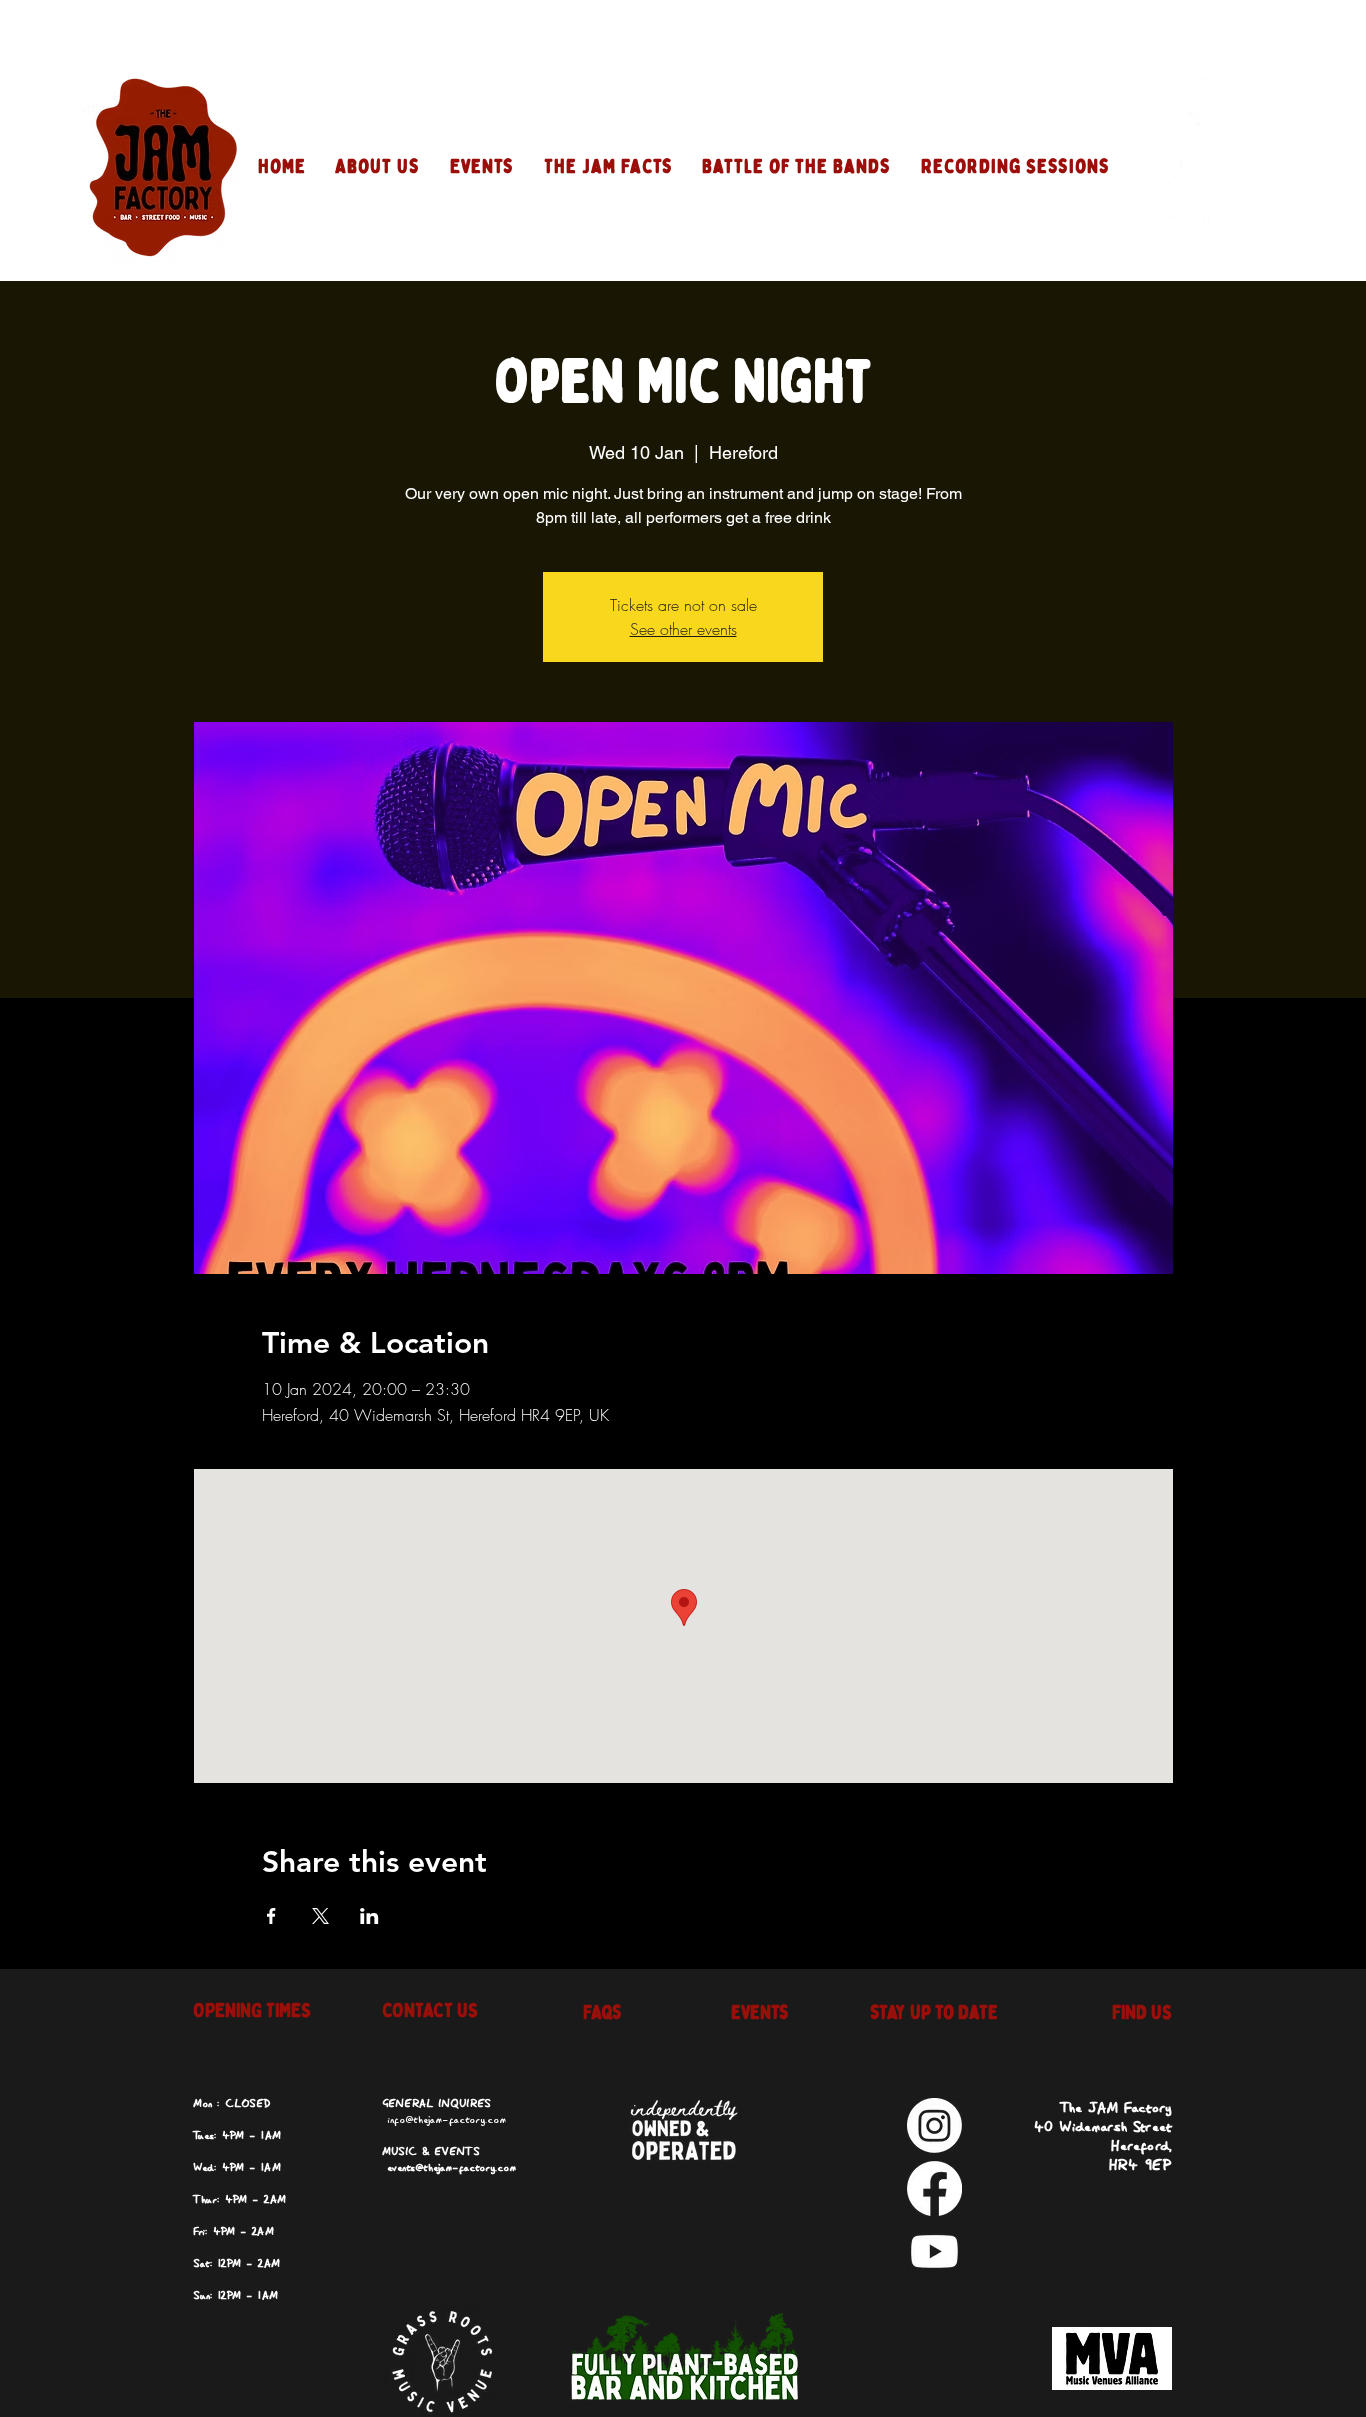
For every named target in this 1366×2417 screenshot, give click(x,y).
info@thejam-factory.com (446, 2120)
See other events (683, 629)
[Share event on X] (320, 1916)
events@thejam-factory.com (451, 2168)
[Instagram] (1182, 104)
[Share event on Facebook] (271, 1916)
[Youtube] (1182, 230)
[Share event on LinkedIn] (369, 1916)
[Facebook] (1182, 167)
